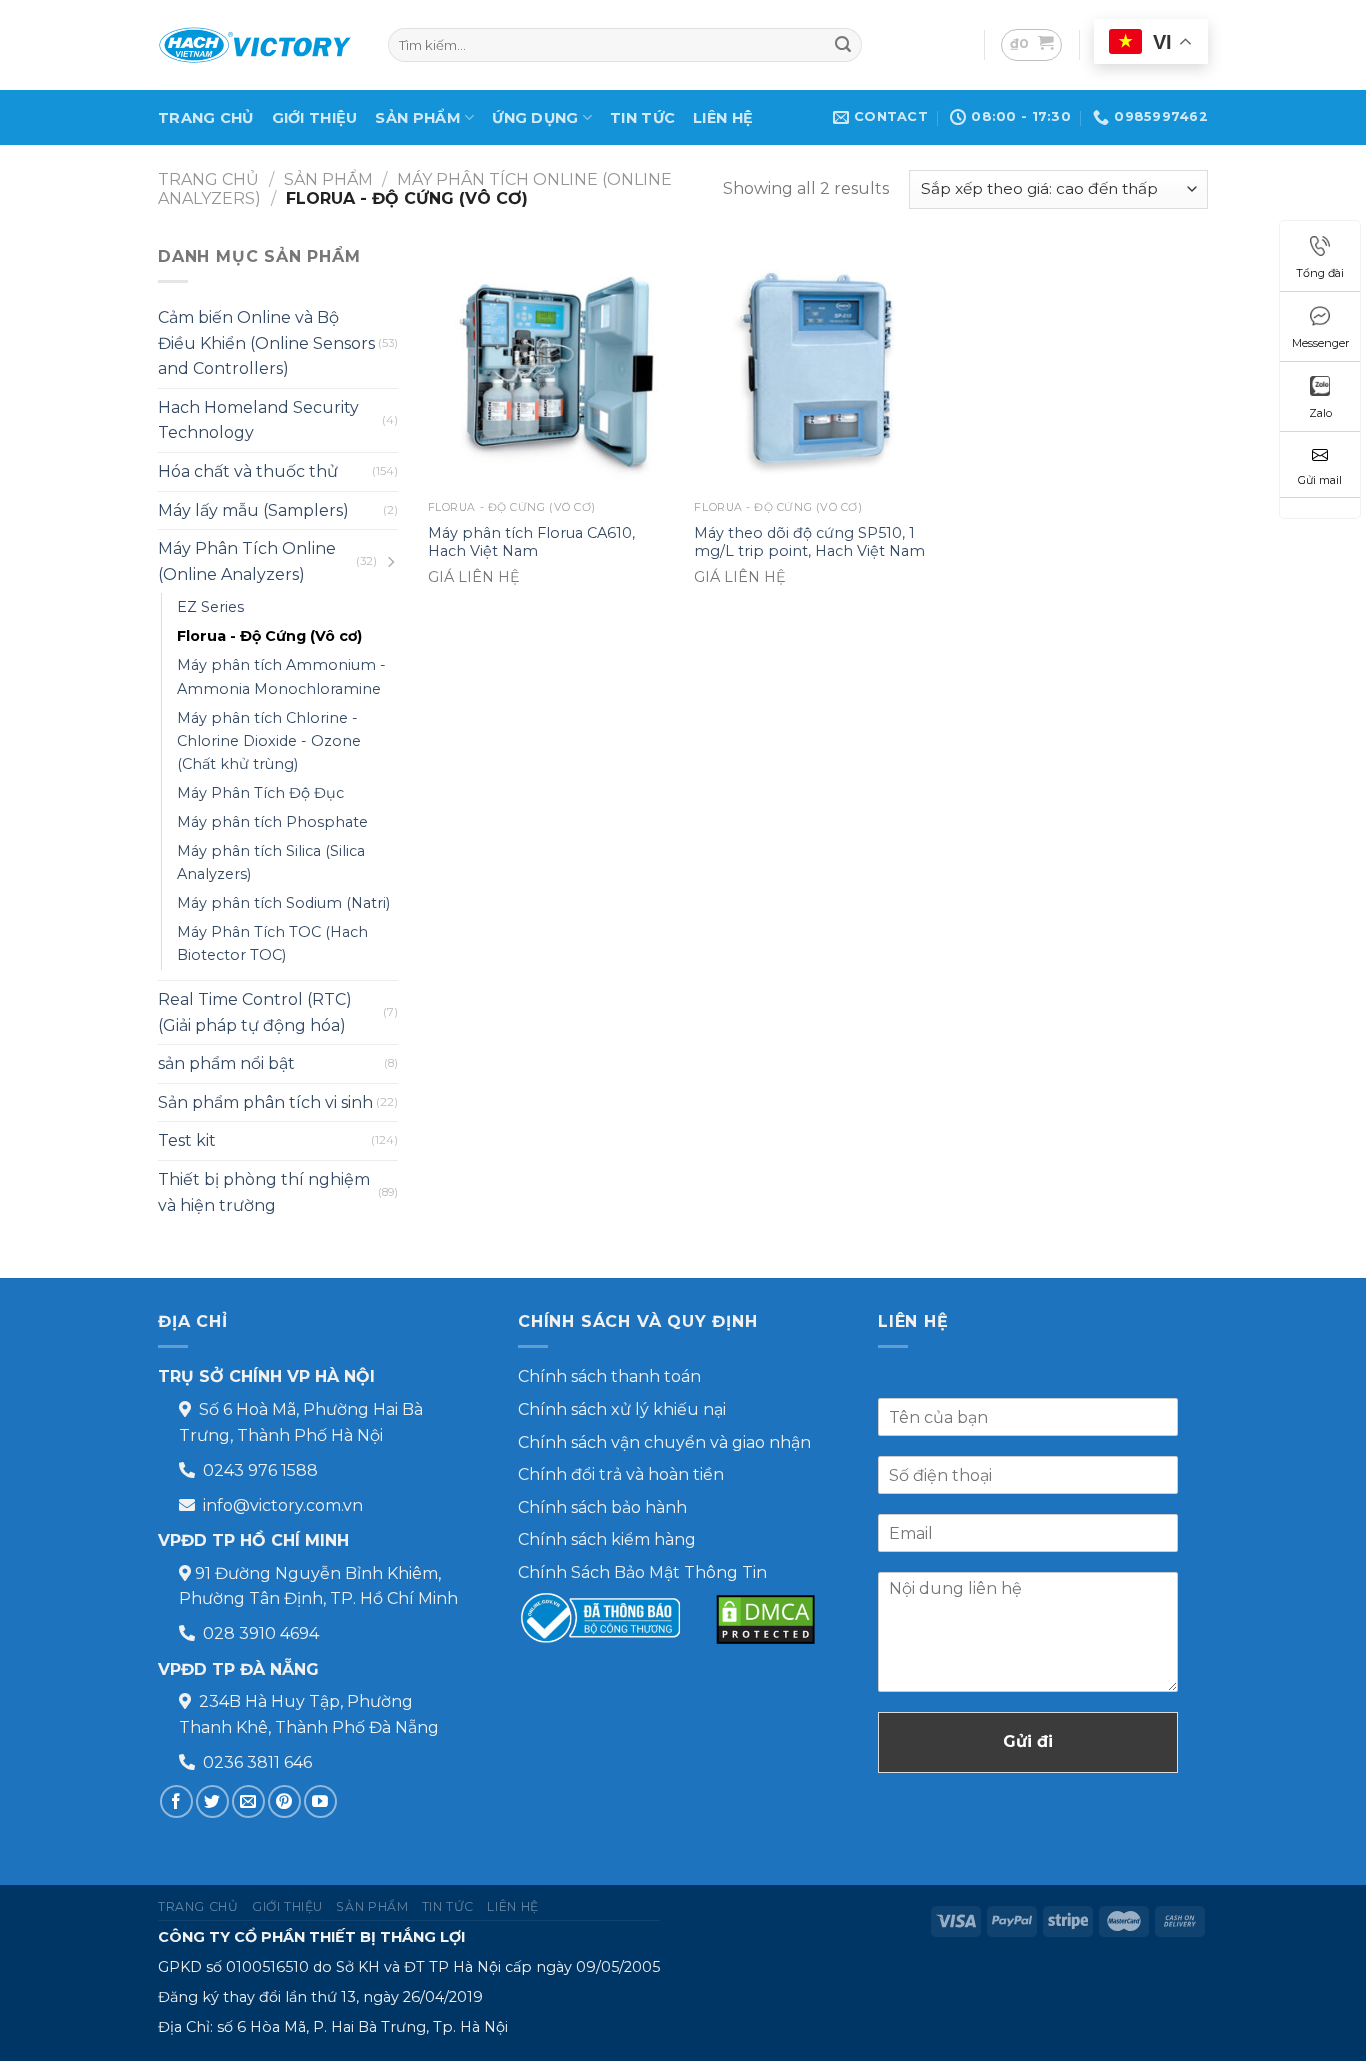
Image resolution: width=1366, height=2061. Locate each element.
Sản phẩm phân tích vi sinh (265, 1102)
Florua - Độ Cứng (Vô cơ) (269, 636)
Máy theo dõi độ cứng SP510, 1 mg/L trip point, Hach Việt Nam (809, 542)
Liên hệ (723, 118)
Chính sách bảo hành (602, 1507)
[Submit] (843, 45)
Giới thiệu (315, 118)
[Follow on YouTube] (320, 1801)
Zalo (1320, 413)
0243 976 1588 (260, 1470)
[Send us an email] (248, 1801)
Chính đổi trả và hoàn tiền (621, 1474)
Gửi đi (1028, 1741)
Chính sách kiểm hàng (607, 1539)
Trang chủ (206, 118)
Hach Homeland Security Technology (258, 420)
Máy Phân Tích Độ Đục (260, 793)
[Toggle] (390, 562)
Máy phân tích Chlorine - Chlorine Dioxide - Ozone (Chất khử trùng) (269, 741)
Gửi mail (1320, 480)
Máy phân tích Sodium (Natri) (283, 903)
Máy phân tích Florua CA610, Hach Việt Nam (531, 542)
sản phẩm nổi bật (226, 1063)
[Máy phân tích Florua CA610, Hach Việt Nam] (551, 367)
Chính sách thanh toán (609, 1376)
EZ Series (210, 607)
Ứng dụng (535, 118)
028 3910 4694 (261, 1633)
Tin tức (642, 118)
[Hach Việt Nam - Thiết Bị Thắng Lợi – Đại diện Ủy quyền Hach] (258, 45)
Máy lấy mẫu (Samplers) (253, 510)
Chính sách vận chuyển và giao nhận (664, 1442)
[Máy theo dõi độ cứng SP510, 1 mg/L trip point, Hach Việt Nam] (817, 367)
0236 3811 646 (257, 1762)
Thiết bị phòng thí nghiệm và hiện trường (264, 1192)
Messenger (1320, 343)
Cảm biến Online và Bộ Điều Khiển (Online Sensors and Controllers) (266, 343)
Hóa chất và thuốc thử (248, 471)
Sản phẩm (417, 118)
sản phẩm (328, 179)
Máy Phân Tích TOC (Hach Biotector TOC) (272, 943)
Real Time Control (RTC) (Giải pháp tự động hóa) (255, 1012)
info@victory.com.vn (283, 1505)
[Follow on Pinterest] (284, 1801)
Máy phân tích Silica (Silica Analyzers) (271, 862)
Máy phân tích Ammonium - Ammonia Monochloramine (281, 676)
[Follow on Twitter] (212, 1801)
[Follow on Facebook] (176, 1801)
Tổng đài (1320, 273)
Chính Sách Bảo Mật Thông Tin (642, 1572)
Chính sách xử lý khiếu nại (622, 1409)
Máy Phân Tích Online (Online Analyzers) (247, 561)
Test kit (187, 1140)
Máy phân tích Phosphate (272, 822)
